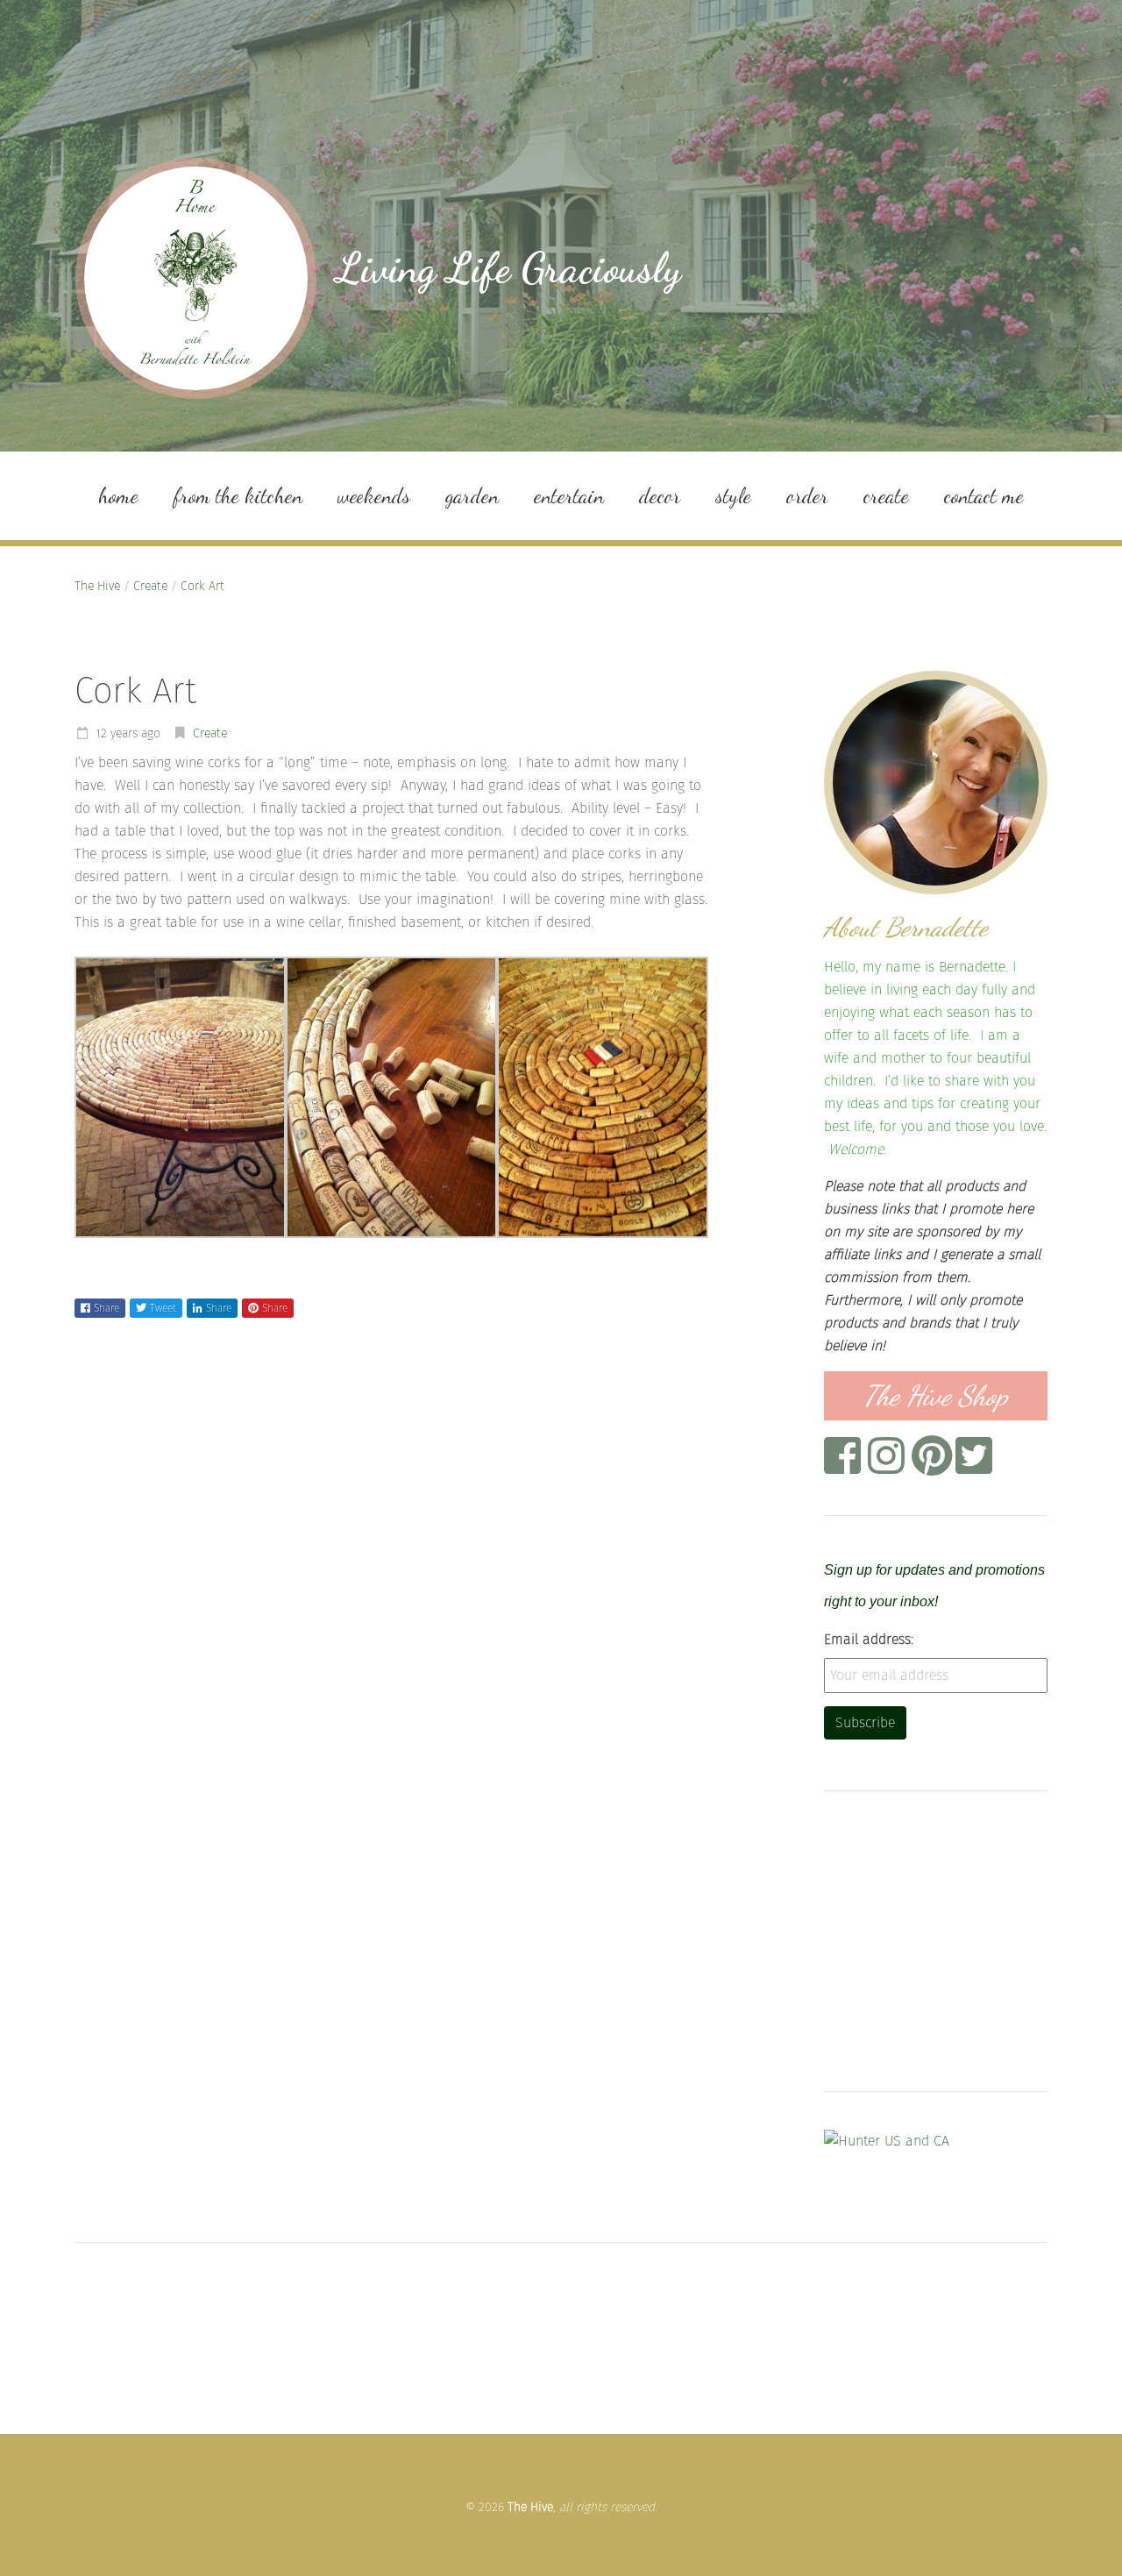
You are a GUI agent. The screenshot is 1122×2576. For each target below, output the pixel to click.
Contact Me (984, 496)
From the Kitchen (238, 496)
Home (118, 496)
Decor (660, 496)
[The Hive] (196, 278)
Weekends (374, 496)
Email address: (869, 1639)
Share (107, 1308)
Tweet (163, 1308)
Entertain (569, 496)
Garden (472, 496)
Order (807, 496)
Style (733, 496)
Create (886, 496)
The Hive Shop (936, 1396)
